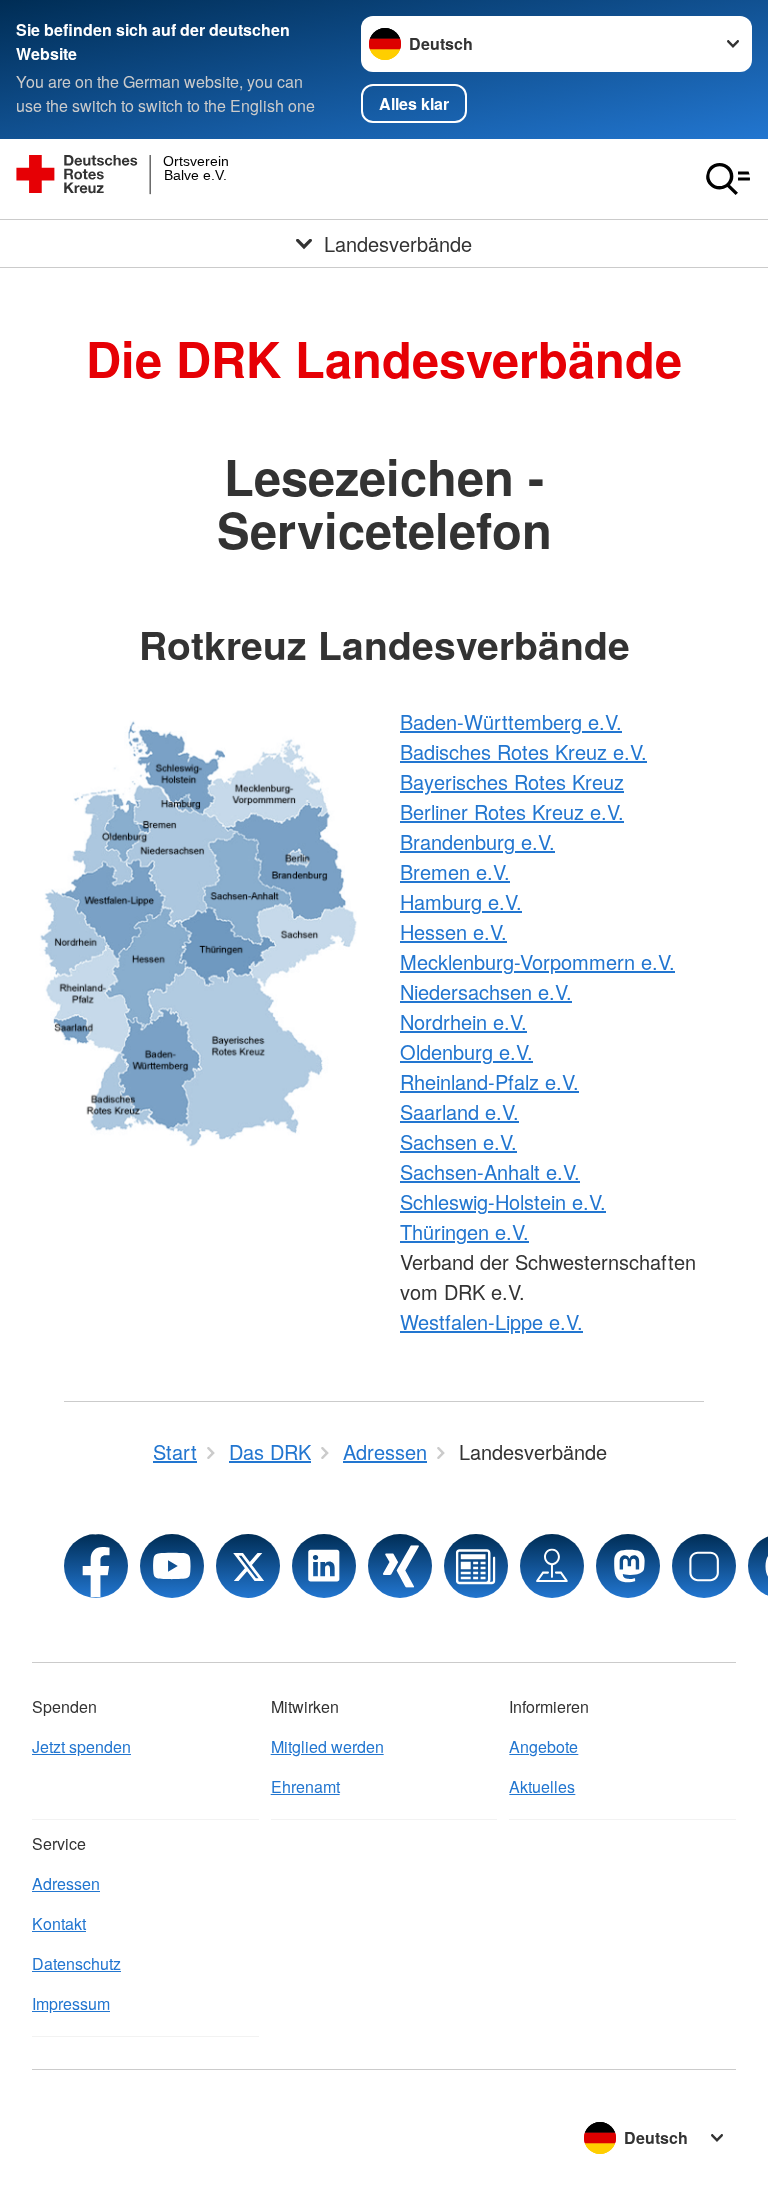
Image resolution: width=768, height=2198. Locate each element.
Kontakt (59, 1923)
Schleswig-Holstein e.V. (503, 1201)
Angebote (543, 1746)
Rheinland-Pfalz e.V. (489, 1081)
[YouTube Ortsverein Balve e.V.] (172, 1566)
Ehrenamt (305, 1786)
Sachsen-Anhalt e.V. (490, 1171)
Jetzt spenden (81, 1746)
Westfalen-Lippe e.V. (491, 1321)
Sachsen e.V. (458, 1141)
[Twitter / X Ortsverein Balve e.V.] (248, 1566)
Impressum (71, 2003)
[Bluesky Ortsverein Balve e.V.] (704, 1566)
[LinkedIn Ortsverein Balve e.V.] (324, 1566)
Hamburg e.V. (461, 901)
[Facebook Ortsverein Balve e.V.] (96, 1566)
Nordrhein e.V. (463, 1021)
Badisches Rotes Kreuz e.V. (523, 751)
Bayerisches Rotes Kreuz (512, 781)
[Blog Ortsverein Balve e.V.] (476, 1566)
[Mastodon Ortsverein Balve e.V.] (628, 1566)
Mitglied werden (327, 1746)
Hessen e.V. (453, 931)
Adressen (66, 1883)
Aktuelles (542, 1786)
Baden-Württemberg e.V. (511, 721)
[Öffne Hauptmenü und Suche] (728, 179)
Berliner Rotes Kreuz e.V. (512, 811)
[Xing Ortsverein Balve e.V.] (400, 1566)
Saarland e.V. (459, 1111)
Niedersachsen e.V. (486, 991)
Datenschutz (76, 1963)
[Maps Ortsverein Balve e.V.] (552, 1566)
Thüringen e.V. (464, 1231)
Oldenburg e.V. (466, 1051)
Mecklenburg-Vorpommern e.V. (537, 961)
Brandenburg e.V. (477, 841)
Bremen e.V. (455, 871)
